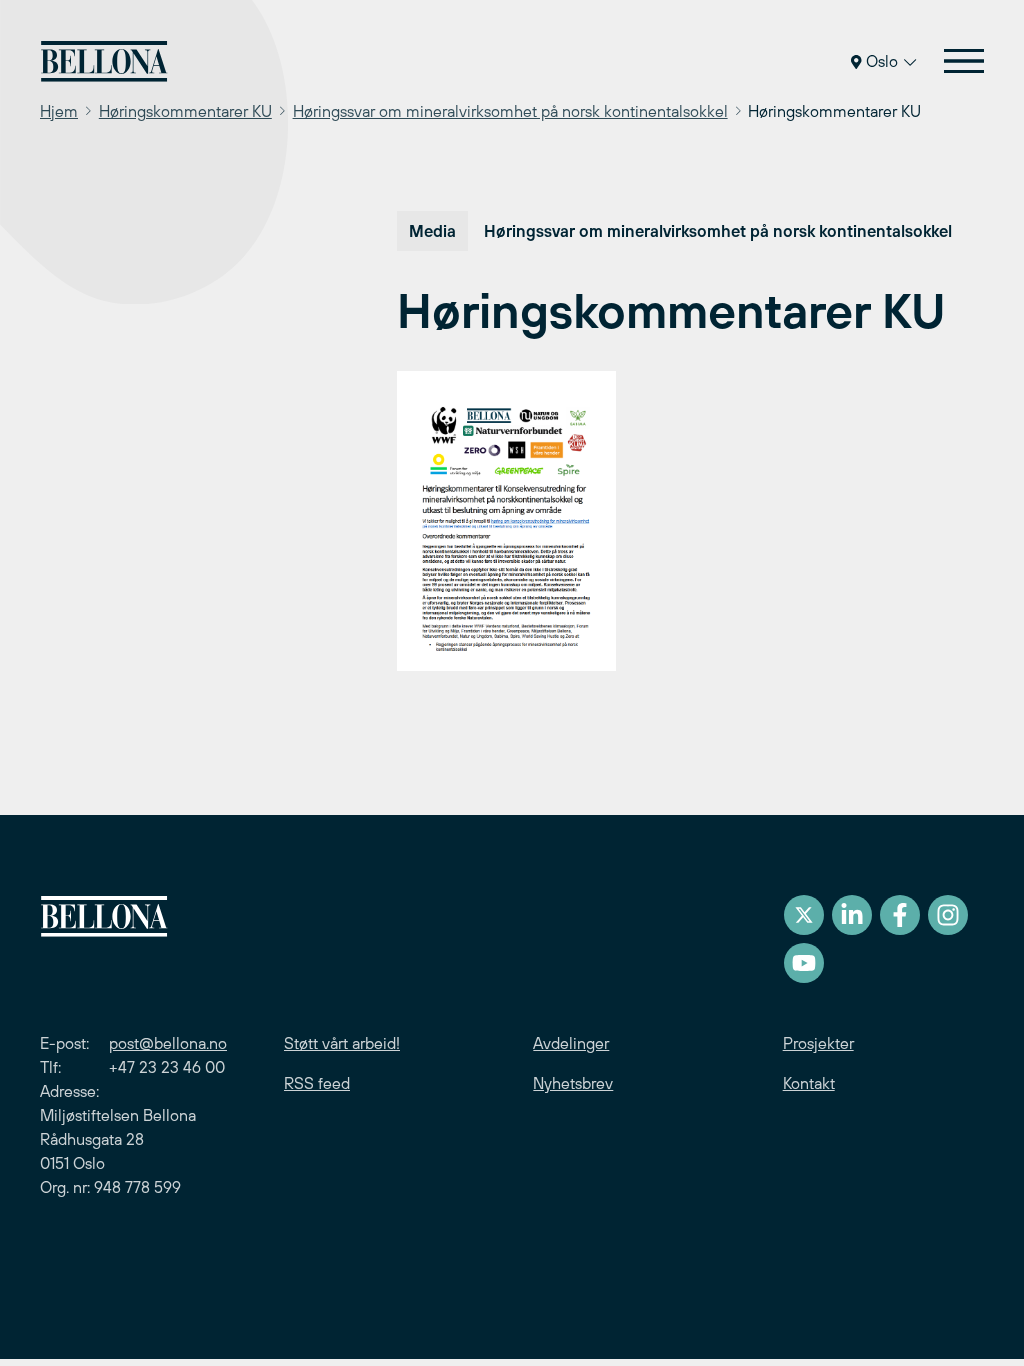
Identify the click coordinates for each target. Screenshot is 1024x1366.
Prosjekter (818, 1043)
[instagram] (948, 915)
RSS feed (317, 1083)
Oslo (882, 61)
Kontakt (809, 1083)
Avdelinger (571, 1043)
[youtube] (804, 963)
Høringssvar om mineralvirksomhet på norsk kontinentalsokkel (510, 111)
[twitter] (804, 915)
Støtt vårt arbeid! (342, 1043)
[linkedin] (852, 915)
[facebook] (900, 915)
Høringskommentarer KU (185, 111)
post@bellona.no (168, 1043)
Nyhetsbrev (573, 1083)
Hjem (59, 111)
